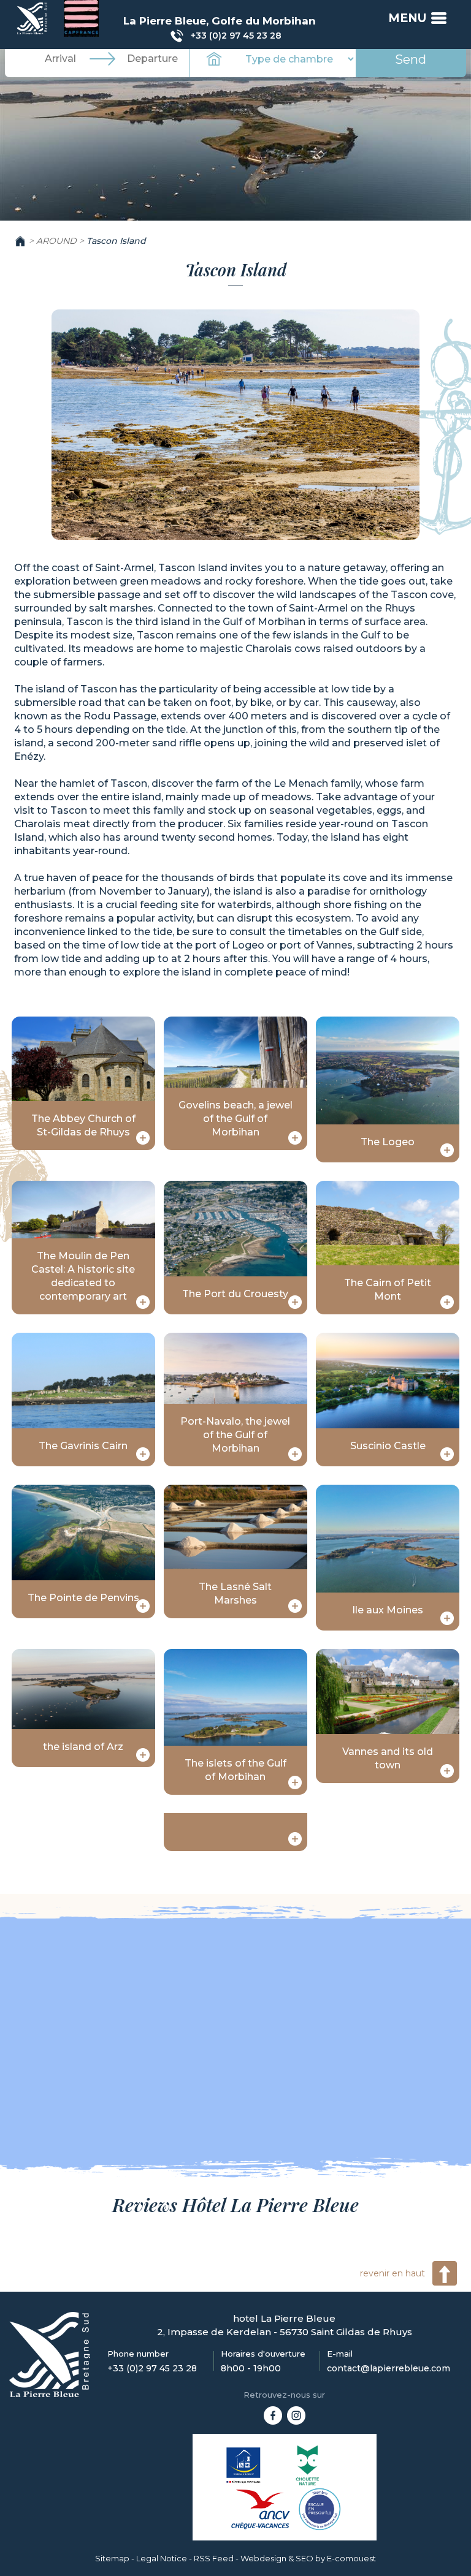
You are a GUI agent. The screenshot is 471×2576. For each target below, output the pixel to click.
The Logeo (388, 1142)
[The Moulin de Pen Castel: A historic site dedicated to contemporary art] (143, 1302)
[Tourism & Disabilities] (244, 2465)
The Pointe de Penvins (83, 1598)
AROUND (56, 241)
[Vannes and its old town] (447, 1771)
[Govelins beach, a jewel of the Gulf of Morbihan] (295, 1138)
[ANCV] (261, 2509)
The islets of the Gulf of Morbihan (235, 1770)
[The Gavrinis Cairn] (143, 1454)
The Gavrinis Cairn (83, 1446)
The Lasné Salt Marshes (235, 1593)
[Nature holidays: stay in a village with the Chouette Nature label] (308, 2465)
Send (411, 59)
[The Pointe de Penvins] (143, 1606)
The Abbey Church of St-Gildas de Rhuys (83, 1125)
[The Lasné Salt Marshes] (295, 1606)
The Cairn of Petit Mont (388, 1290)
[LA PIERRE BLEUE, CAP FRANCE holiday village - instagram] (296, 2414)
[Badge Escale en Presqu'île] (320, 2509)
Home (20, 241)
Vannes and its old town (388, 1758)
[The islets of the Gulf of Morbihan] (295, 1782)
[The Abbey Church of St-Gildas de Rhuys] (143, 1138)
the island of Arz (83, 1747)
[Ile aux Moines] (447, 1618)
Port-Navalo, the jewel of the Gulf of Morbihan (235, 1435)
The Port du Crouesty (235, 1294)
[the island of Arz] (143, 1755)
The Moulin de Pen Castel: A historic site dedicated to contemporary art (83, 1276)
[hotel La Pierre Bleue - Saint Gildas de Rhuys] (50, 2354)
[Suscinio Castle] (447, 1454)
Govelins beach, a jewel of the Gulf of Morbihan (235, 1119)
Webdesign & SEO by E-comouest (308, 2558)
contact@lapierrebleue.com (389, 2368)
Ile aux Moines (388, 1610)
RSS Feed (214, 2558)
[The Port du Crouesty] (295, 1302)
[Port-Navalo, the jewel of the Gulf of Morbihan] (295, 1454)
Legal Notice (162, 2558)
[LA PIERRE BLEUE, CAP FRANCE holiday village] (273, 2414)
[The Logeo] (447, 1150)
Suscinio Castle (388, 1446)
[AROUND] (33, 18)
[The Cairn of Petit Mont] (447, 1302)
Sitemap (112, 2558)
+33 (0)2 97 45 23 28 (236, 36)
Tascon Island (116, 241)
